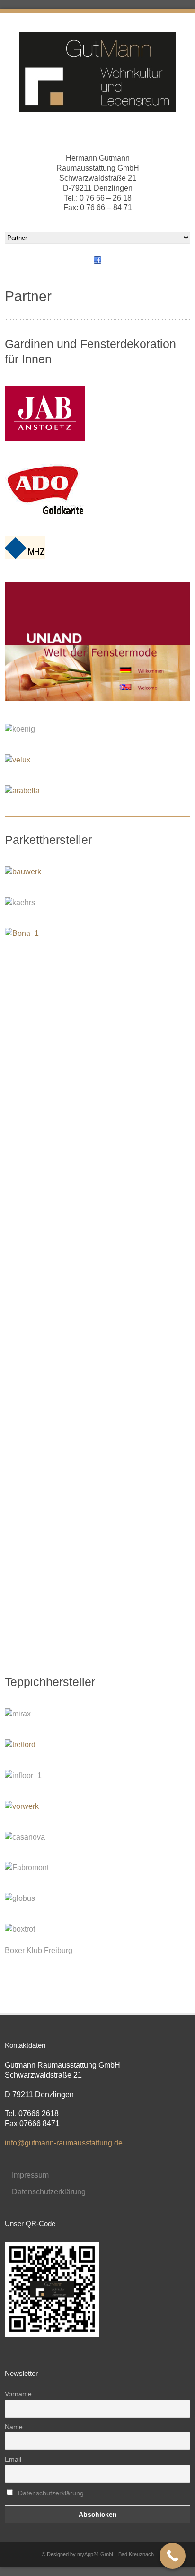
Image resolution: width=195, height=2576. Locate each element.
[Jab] (50, 438)
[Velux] (22, 760)
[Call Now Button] (173, 2556)
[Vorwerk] (27, 1806)
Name (14, 2427)
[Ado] (49, 511)
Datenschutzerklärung (49, 2192)
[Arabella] (27, 791)
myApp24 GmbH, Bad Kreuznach (115, 2554)
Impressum (30, 2175)
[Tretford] (25, 1745)
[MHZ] (30, 557)
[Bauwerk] (28, 872)
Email (13, 2459)
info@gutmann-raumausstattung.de (64, 2143)
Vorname (18, 2394)
